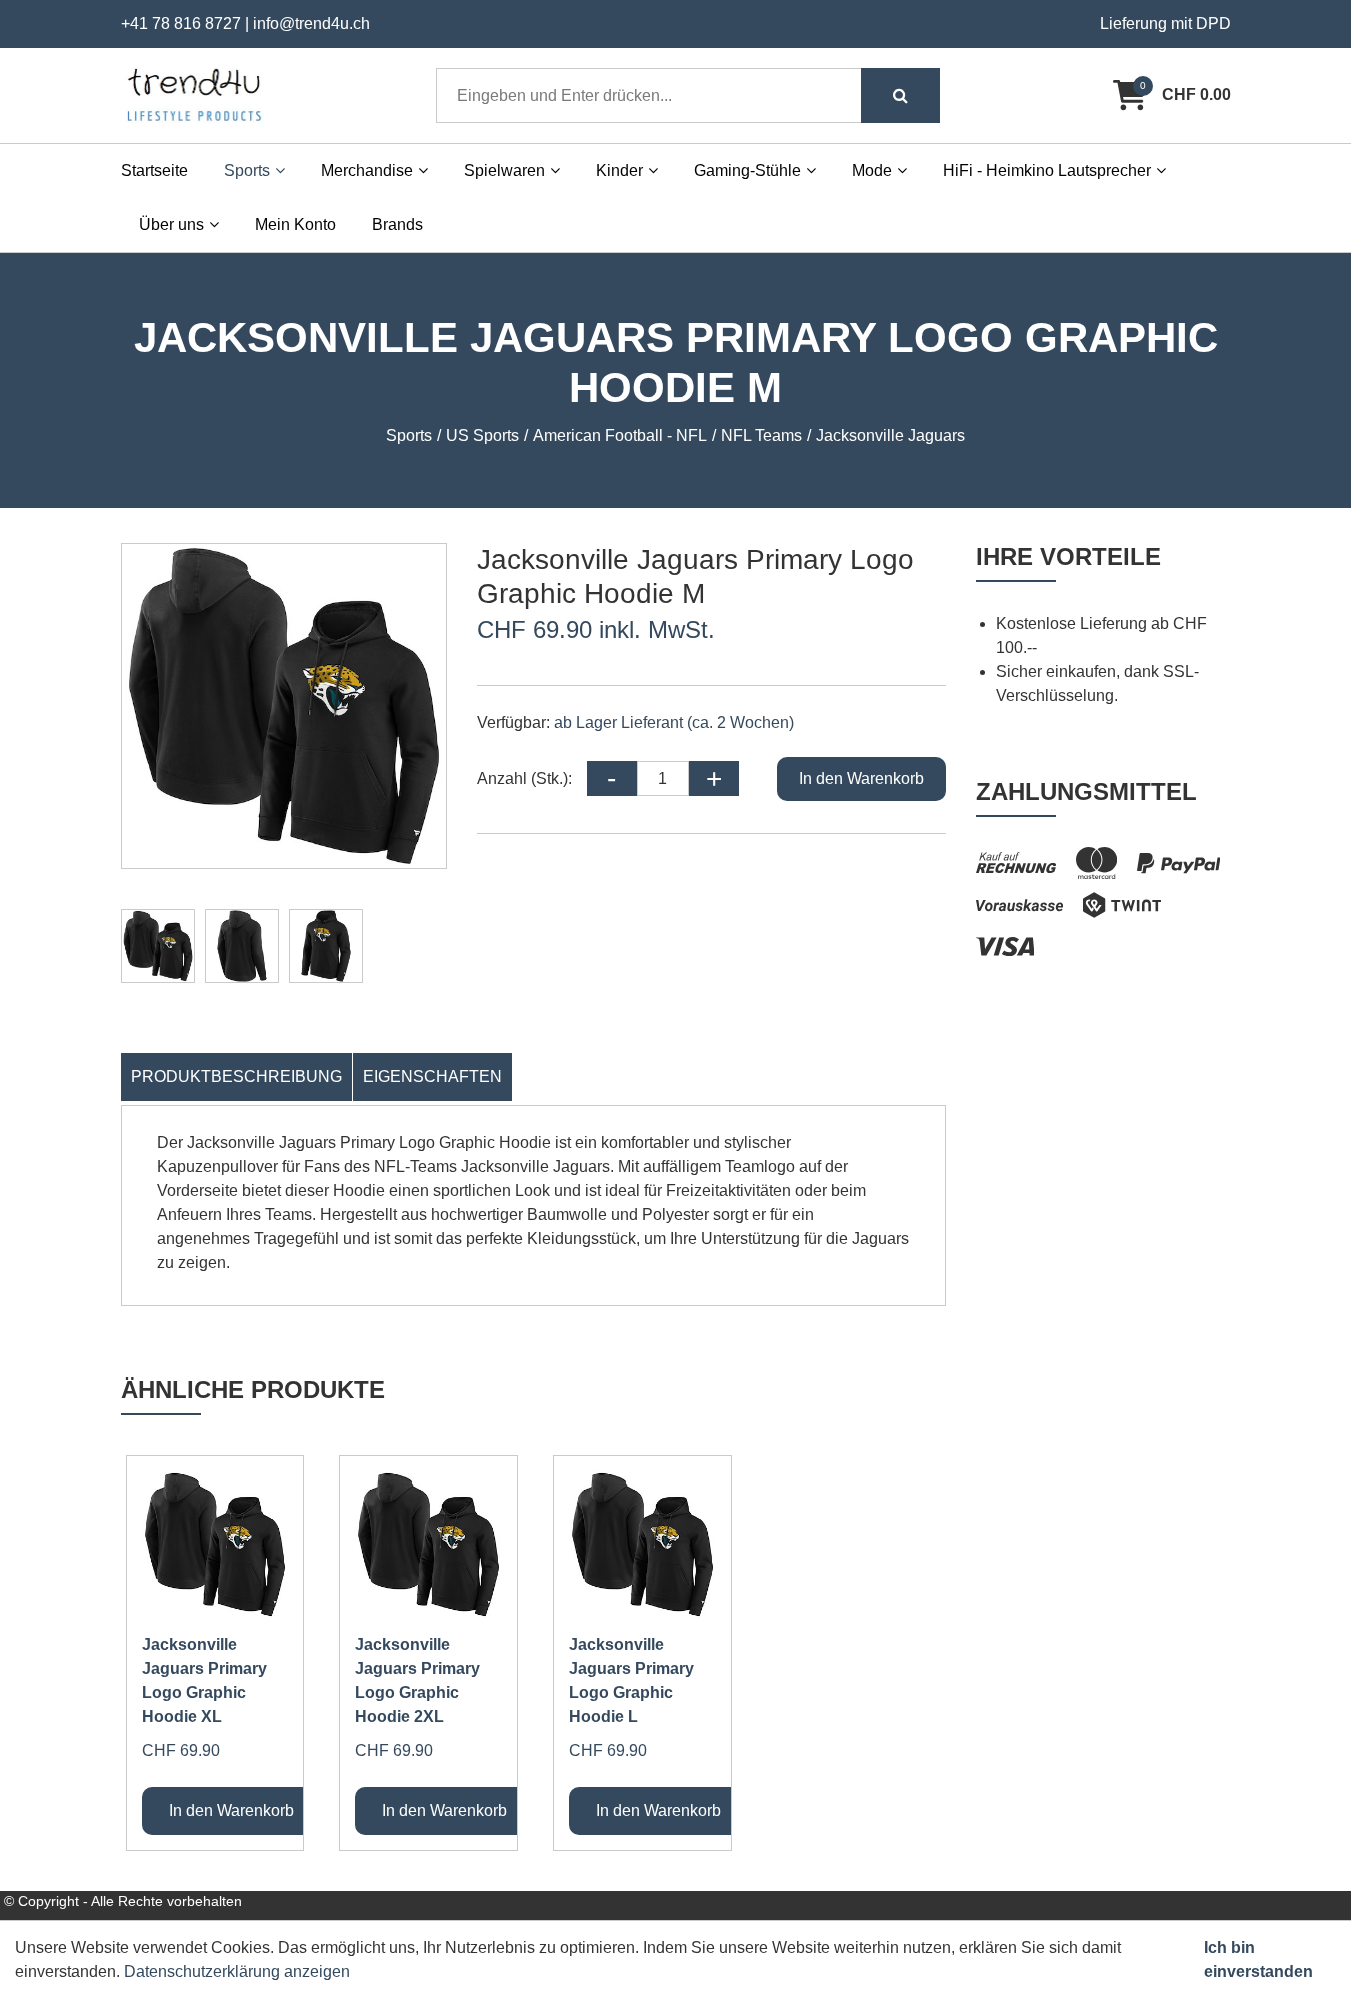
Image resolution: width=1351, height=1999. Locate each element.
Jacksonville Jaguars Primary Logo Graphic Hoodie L (631, 1680)
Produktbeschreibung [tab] (236, 1076)
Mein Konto (295, 224)
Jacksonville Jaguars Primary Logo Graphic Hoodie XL (204, 1680)
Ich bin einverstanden (1258, 1959)
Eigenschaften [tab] (432, 1076)
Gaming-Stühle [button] (747, 170)
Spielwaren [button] (504, 170)
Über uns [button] (171, 224)
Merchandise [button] (367, 170)
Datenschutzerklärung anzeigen (237, 1971)
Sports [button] (247, 170)
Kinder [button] (619, 170)
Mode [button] (872, 170)
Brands (397, 224)
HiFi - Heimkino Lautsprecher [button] (1047, 170)
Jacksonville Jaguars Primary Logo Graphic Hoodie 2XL (417, 1680)
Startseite (154, 170)
